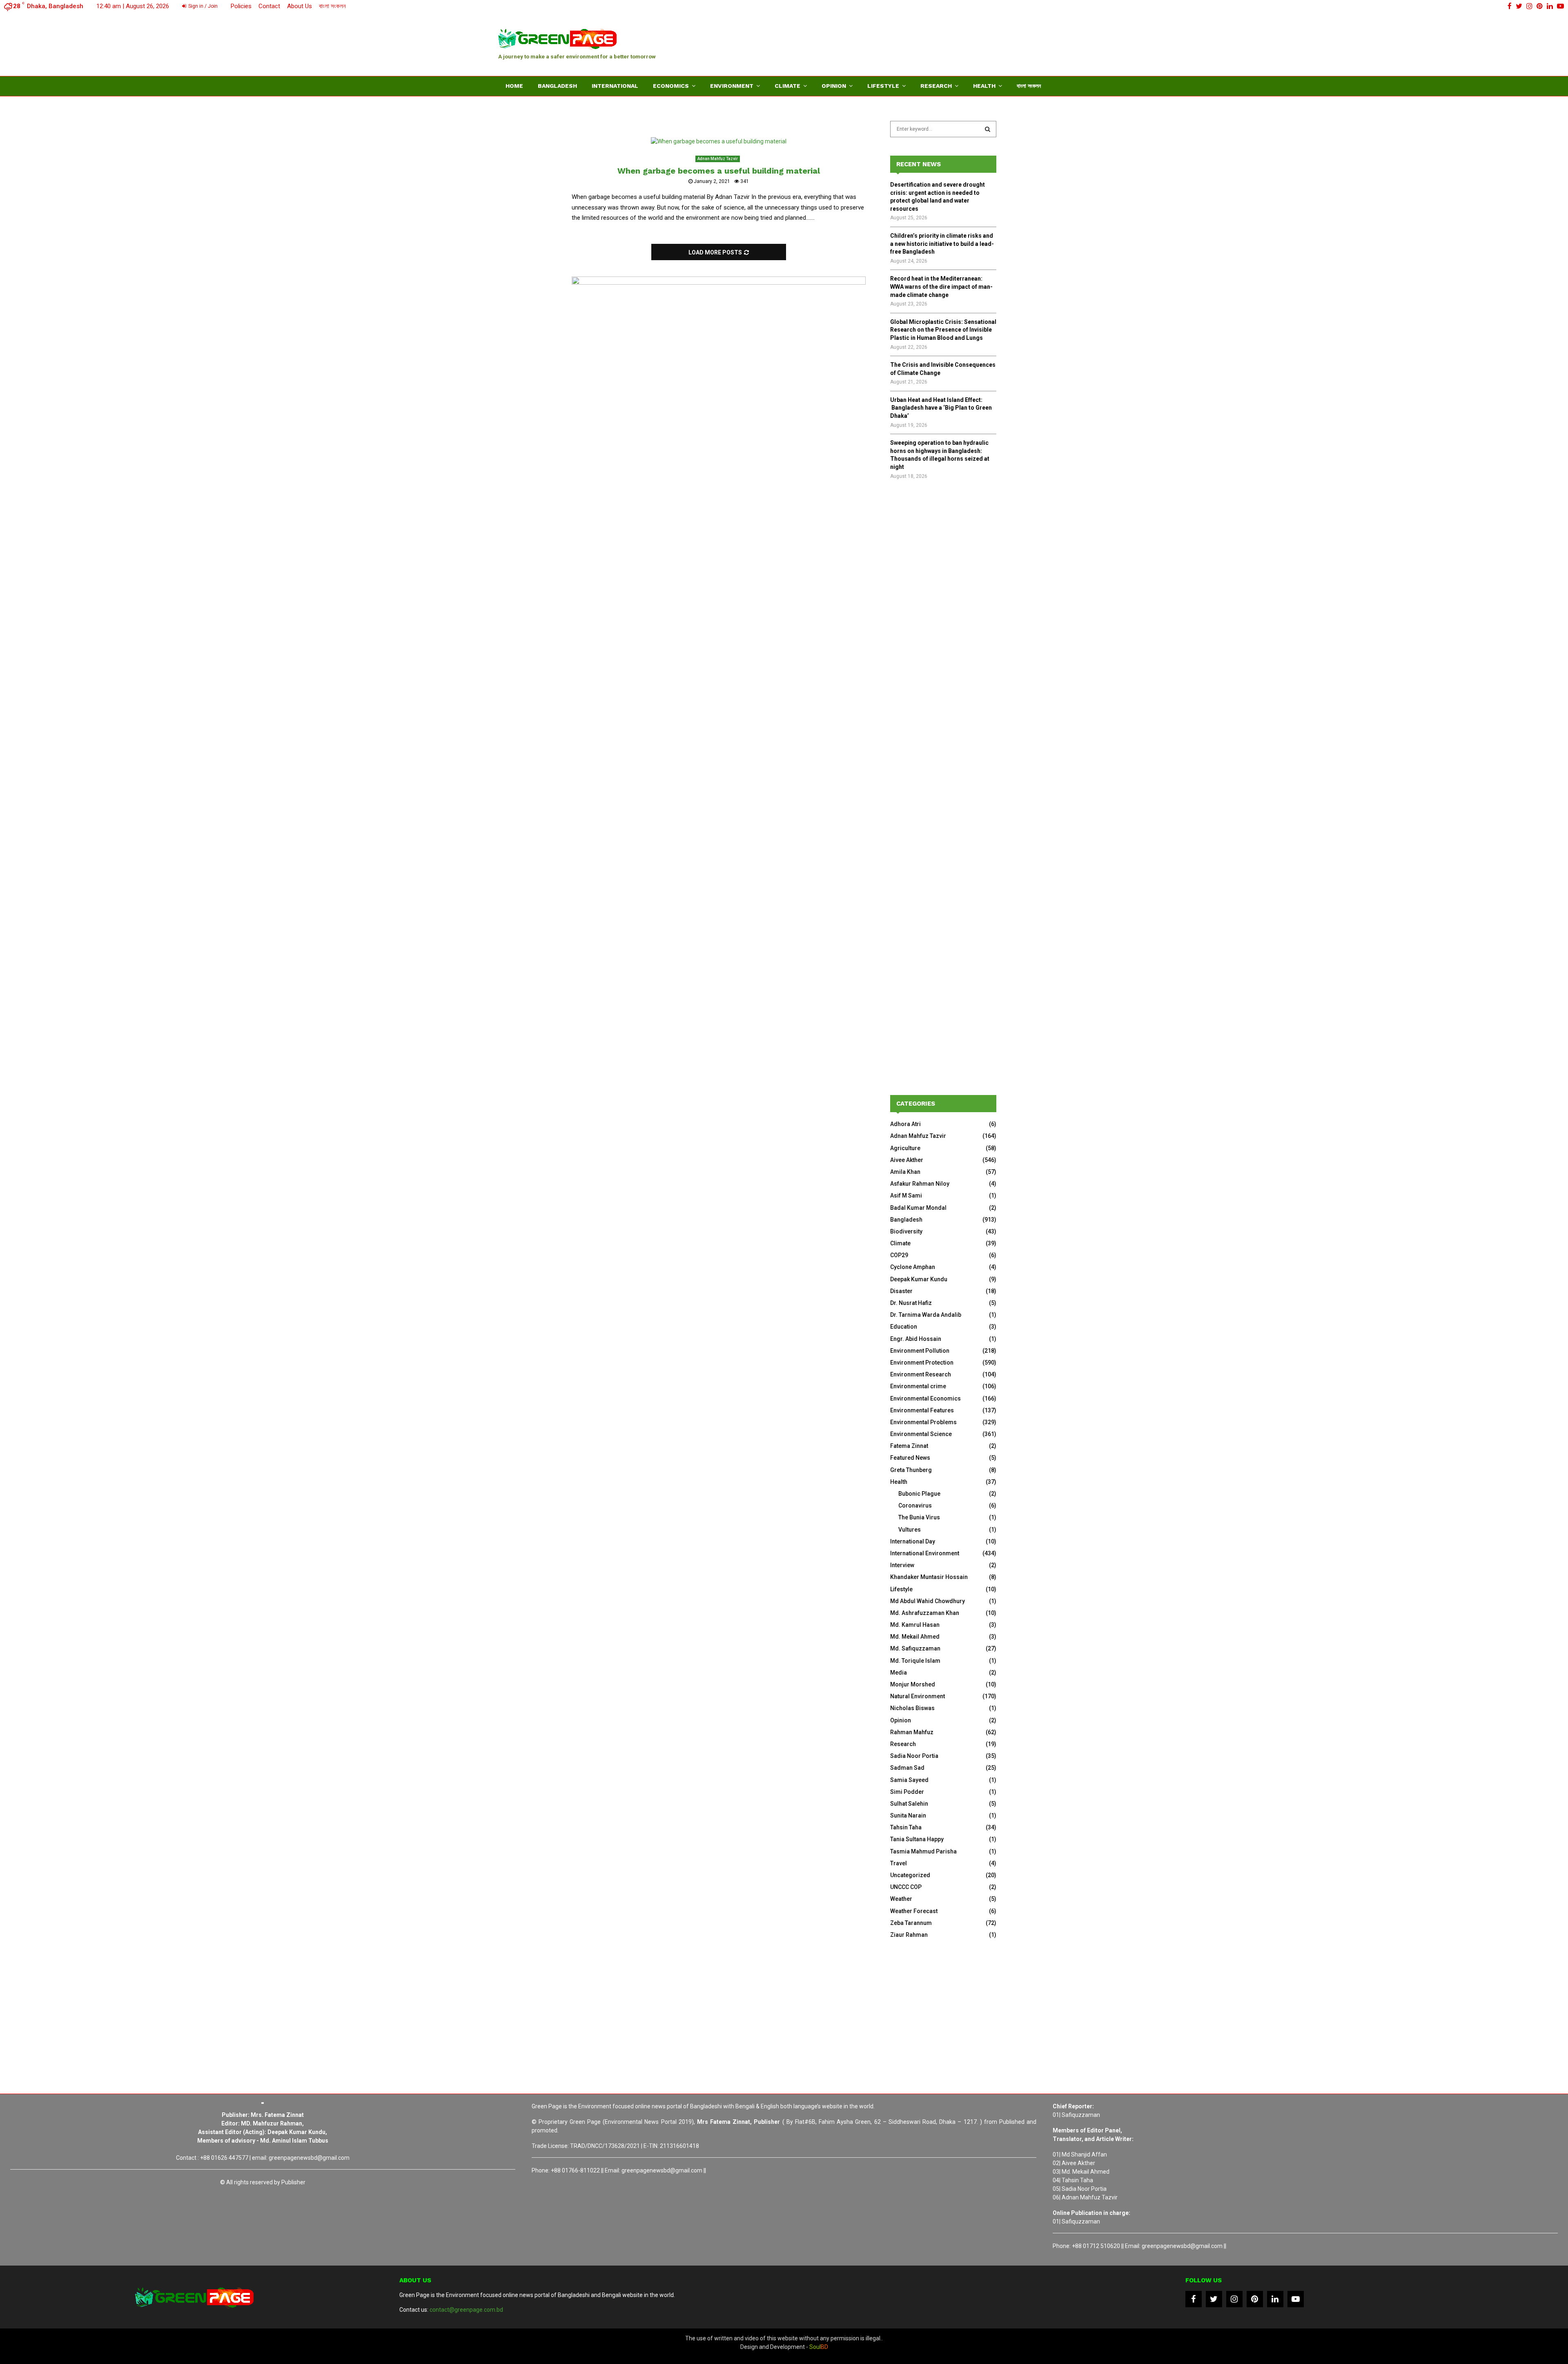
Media (899, 1673)
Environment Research (921, 1374)
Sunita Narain (908, 1815)
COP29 (899, 1255)
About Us (300, 6)
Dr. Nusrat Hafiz (911, 1303)
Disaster (901, 1291)
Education (904, 1327)
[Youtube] (1296, 2299)
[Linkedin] (1275, 2299)
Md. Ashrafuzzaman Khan (925, 1613)
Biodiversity (906, 1231)
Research (936, 86)
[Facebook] (1194, 2299)
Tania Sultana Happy (917, 1839)
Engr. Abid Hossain (916, 1339)
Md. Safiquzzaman (915, 1648)
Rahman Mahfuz (912, 1732)
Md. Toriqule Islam (915, 1661)
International (615, 86)
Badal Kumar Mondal (918, 1208)
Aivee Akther (907, 1160)
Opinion (834, 86)
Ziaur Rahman (909, 1935)
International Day (913, 1541)
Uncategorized (910, 1875)
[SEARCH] (988, 129)
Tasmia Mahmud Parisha (923, 1851)
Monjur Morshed (913, 1684)
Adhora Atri (905, 1124)
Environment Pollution (920, 1351)
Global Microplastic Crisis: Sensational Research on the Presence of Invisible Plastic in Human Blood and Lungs (943, 330)
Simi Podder (907, 1792)
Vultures (910, 1530)
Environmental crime (918, 1386)
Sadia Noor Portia (914, 1756)
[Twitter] (1214, 2299)
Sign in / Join (202, 6)
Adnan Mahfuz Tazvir (718, 159)
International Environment (925, 1553)
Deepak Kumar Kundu (919, 1279)
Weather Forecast (914, 1911)
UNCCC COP (906, 1887)
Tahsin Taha (906, 1827)
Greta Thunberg (911, 1470)
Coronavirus (915, 1505)
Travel (899, 1863)
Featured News (910, 1458)
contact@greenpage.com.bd (466, 2310)
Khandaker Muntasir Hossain (929, 1577)
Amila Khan (905, 1172)
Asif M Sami (906, 1195)
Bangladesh (557, 86)
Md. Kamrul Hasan (915, 1625)
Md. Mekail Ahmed (915, 1637)
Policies (241, 6)
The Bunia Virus (919, 1517)
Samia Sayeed (909, 1780)
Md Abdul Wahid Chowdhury (928, 1601)
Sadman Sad (907, 1768)
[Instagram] (1234, 2299)
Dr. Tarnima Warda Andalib (926, 1315)
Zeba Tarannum (911, 1923)
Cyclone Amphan (913, 1267)
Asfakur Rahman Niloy (920, 1184)
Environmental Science (921, 1434)
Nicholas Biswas (912, 1708)
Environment (732, 86)
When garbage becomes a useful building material (719, 171)
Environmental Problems (923, 1422)
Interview (902, 1565)
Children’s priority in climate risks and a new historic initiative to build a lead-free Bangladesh (942, 244)
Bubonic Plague (919, 1494)
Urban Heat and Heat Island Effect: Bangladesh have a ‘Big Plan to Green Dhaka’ (941, 408)
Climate (787, 86)
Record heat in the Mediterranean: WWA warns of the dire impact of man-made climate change (941, 287)
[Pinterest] (1255, 2299)
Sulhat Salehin (909, 1804)
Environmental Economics (925, 1398)
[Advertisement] (921, 43)
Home (514, 86)
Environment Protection (922, 1363)
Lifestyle (883, 86)
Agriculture (905, 1148)
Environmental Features (922, 1410)
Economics (671, 86)
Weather (901, 1899)
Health (984, 86)
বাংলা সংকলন (332, 6)
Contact (269, 6)
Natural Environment (918, 1696)
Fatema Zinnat (909, 1446)
